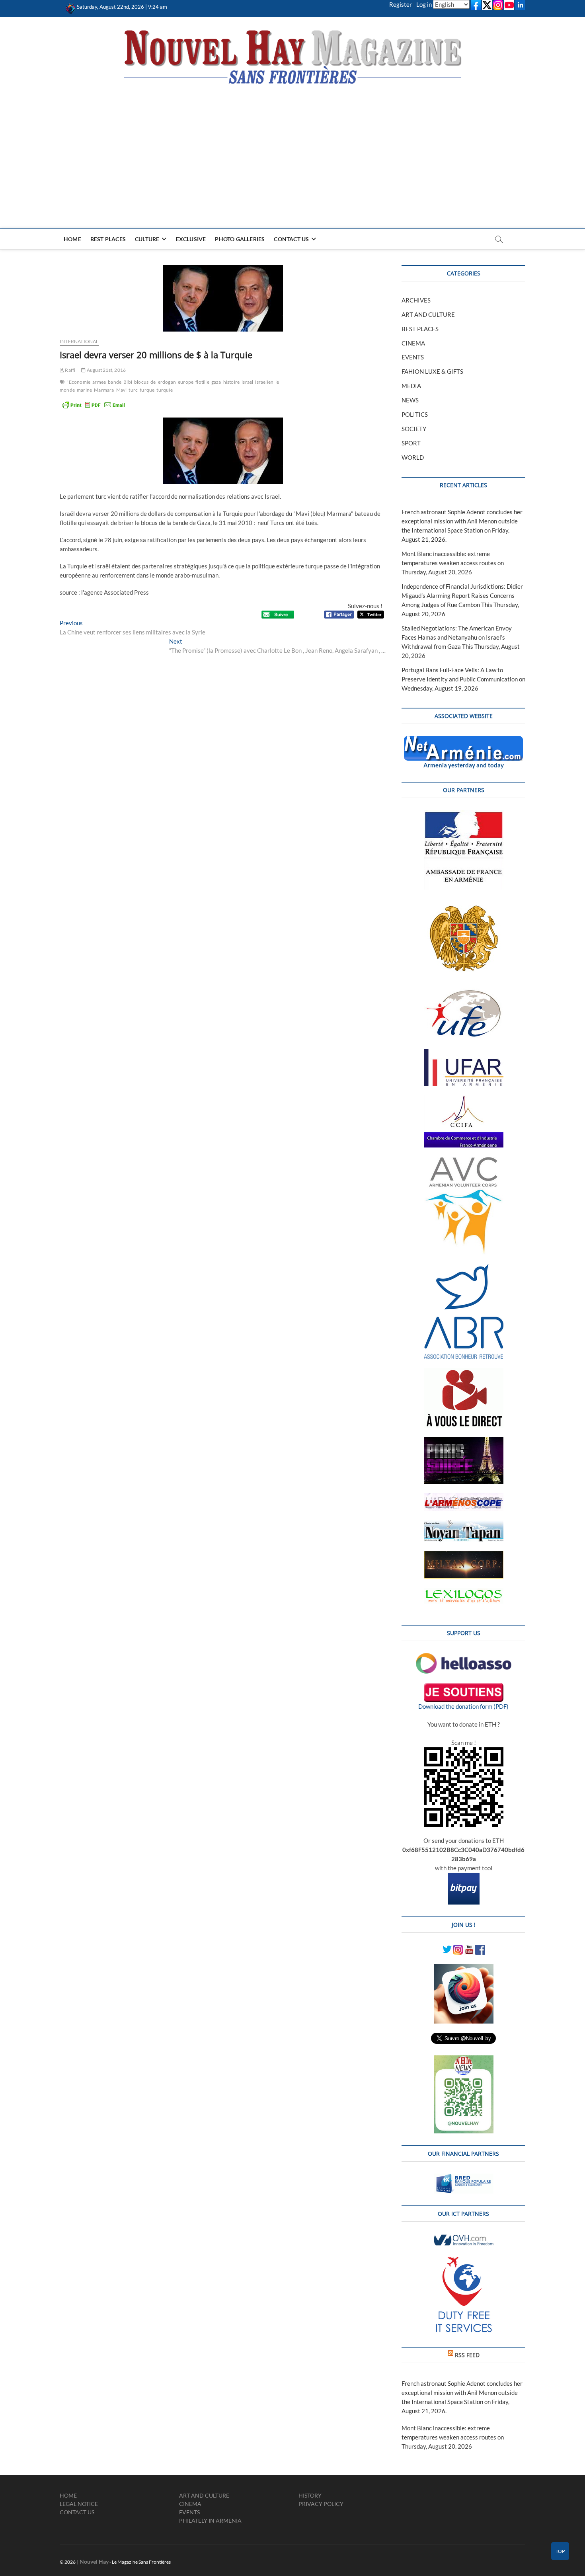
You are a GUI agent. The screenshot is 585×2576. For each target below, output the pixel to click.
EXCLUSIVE (191, 239)
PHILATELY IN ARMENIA (210, 2520)
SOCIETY (414, 429)
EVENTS (413, 357)
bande (115, 382)
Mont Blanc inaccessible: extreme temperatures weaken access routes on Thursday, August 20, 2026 (453, 563)
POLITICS (415, 414)
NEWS (410, 400)
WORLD (413, 457)
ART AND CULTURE (428, 314)
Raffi (70, 370)
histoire (232, 382)
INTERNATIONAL (79, 341)
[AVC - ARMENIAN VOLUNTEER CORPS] (464, 1161)
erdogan (167, 382)
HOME (72, 239)
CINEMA (413, 343)
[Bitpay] (464, 1877)
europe (186, 382)
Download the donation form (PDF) (463, 1706)
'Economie (79, 382)
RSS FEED (467, 2355)
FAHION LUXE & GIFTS (432, 371)
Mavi (122, 390)
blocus (141, 382)
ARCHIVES (416, 300)
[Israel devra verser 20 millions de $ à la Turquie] (223, 298)
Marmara (104, 390)
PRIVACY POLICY (321, 2504)
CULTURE (147, 239)
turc (133, 390)
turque (147, 390)
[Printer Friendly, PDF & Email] (94, 405)
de (153, 382)
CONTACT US (291, 239)
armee (99, 382)
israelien (264, 382)
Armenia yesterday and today (464, 765)
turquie (164, 390)
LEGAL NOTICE (79, 2504)
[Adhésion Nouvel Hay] (464, 1657)
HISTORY (310, 2495)
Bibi (128, 382)
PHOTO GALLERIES (240, 239)
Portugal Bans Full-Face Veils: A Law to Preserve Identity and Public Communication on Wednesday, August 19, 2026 (463, 679)
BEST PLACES (108, 239)
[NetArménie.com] (463, 740)
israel (247, 382)
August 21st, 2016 (106, 370)
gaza (216, 382)
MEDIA (411, 386)
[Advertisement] (292, 145)
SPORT (411, 443)
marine (84, 390)
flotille (202, 382)
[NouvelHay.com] (71, 7)
